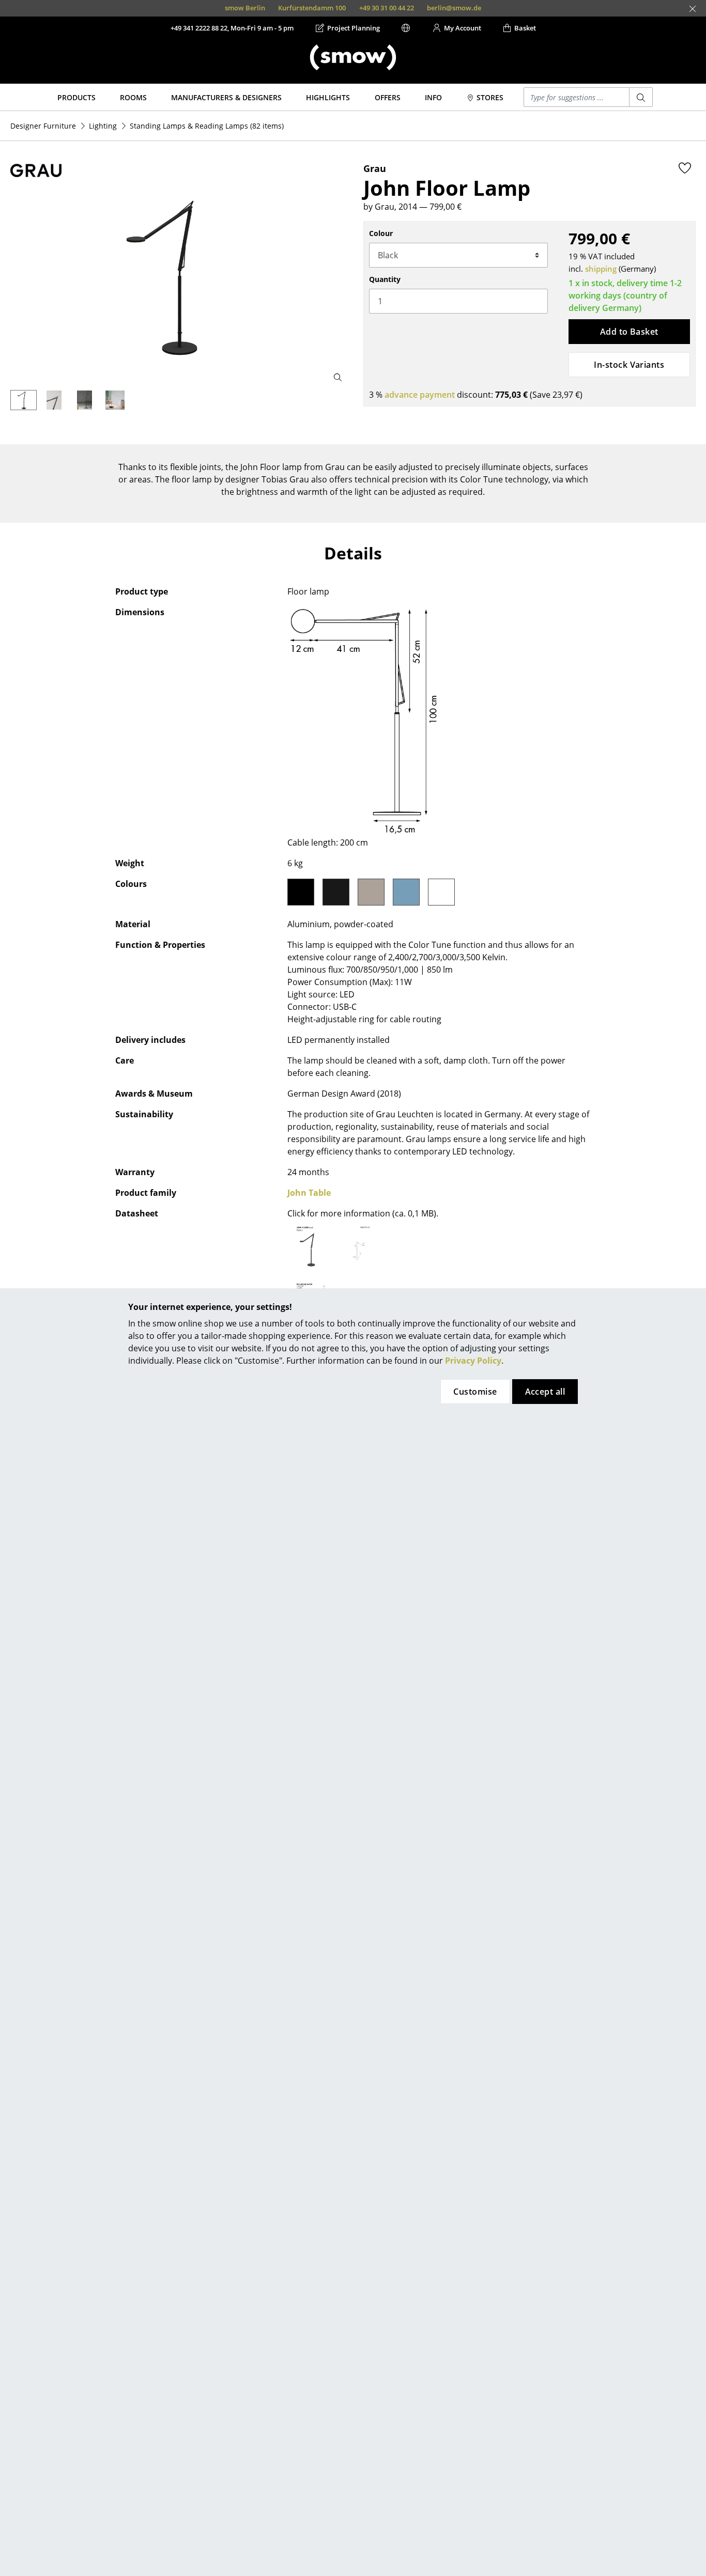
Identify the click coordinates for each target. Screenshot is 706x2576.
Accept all (545, 1392)
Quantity (385, 279)
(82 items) (207, 126)
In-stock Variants (629, 365)
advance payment (420, 395)
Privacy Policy (473, 1361)
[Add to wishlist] (685, 168)
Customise (475, 1392)
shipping (601, 269)
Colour (381, 233)
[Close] (693, 9)
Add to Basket (629, 332)
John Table (309, 1193)
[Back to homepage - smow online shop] (353, 57)
